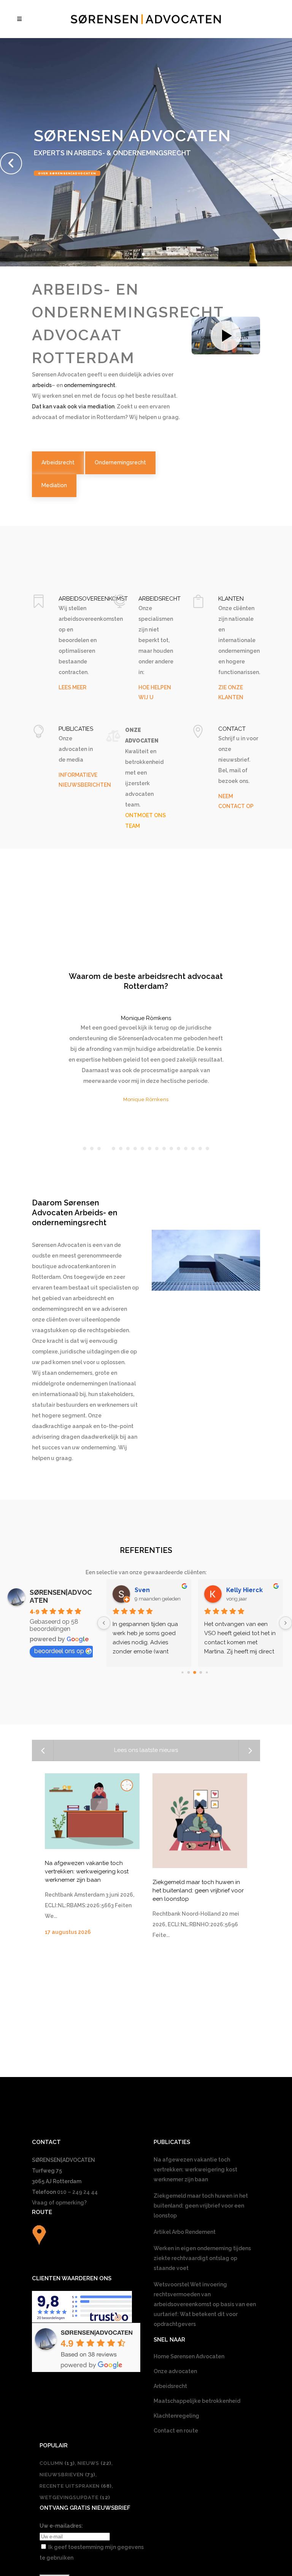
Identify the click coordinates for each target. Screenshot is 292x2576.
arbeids (42, 385)
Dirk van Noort (248, 1590)
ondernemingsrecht (90, 385)
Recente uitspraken (76, 2486)
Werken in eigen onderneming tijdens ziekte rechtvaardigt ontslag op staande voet (202, 2258)
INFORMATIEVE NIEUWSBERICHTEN (85, 780)
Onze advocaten (175, 2371)
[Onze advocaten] (113, 736)
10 (150, 1149)
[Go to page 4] (207, 1672)
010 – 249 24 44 (77, 2192)
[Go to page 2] (195, 1672)
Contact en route (176, 2431)
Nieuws (94, 2463)
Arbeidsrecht (170, 2386)
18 (207, 1149)
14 (179, 1149)
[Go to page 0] (182, 1672)
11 (157, 1149)
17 (200, 1149)
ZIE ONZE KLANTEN (231, 692)
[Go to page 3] (201, 1672)
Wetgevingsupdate (75, 2497)
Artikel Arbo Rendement (185, 2232)
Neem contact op (57, 197)
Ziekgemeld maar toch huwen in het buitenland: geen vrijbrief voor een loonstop (198, 1891)
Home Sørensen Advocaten (189, 2356)
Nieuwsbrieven (67, 2475)
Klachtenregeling (176, 2416)
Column (57, 2463)
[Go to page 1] (189, 1672)
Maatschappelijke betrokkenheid (197, 2401)
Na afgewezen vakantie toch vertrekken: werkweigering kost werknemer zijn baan (87, 1871)
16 (193, 1149)
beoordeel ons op (59, 1651)
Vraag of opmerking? (59, 2203)
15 (186, 1149)
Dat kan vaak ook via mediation (73, 406)
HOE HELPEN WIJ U (155, 692)
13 (171, 1149)
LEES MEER (72, 687)
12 (164, 1149)
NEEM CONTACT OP (236, 801)
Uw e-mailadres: (61, 2526)
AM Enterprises (158, 1590)
